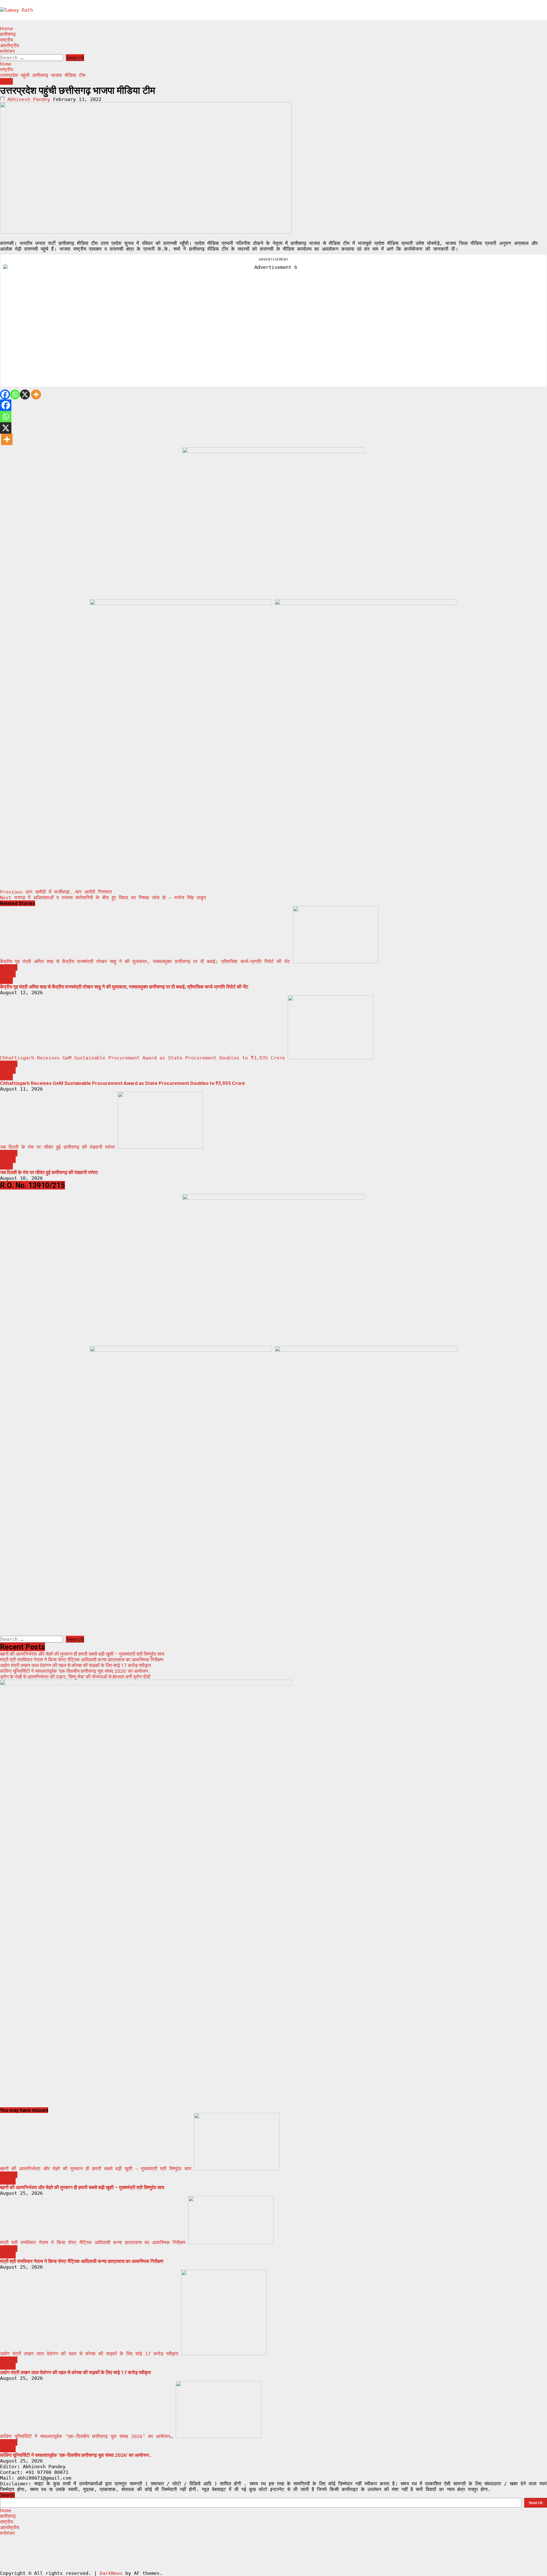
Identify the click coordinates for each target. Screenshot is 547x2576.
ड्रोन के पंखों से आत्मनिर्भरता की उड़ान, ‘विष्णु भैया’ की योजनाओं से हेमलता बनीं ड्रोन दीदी (75, 1677)
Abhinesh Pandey (29, 99)
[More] (36, 394)
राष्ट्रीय (6, 40)
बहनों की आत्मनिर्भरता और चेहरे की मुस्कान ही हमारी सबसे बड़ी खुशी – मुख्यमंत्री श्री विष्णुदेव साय (82, 1654)
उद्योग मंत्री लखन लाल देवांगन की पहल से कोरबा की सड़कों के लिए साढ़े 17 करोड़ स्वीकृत (75, 1665)
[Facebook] (5, 394)
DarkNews (111, 2573)
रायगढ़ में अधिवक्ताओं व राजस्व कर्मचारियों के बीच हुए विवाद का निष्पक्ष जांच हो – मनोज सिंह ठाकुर (103, 898)
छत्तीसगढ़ (8, 34)
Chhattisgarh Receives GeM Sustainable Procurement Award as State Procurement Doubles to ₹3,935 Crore (142, 1058)
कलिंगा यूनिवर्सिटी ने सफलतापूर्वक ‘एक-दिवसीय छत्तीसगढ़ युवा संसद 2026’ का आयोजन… (76, 1671)
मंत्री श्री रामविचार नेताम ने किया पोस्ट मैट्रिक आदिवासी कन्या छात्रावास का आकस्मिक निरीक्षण (82, 1660)
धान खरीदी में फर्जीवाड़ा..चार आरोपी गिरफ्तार (56, 892)
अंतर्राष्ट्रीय (10, 46)
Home (6, 29)
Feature (9, 968)
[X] (25, 394)
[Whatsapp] (15, 394)
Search (7, 2495)
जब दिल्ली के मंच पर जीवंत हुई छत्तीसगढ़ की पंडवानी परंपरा (57, 1147)
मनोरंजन (7, 51)
